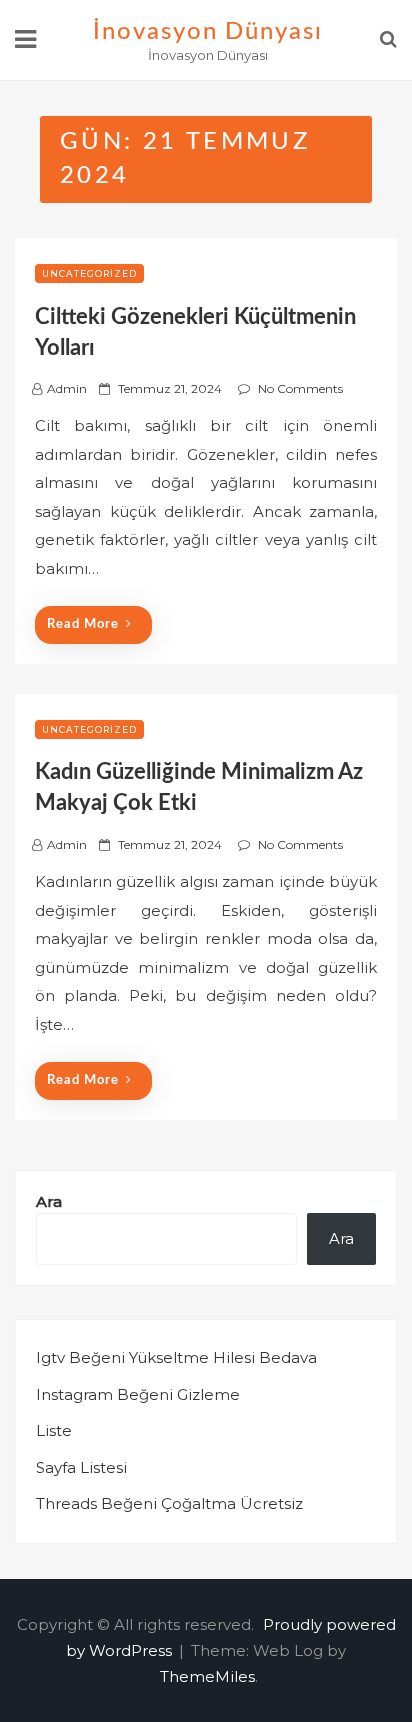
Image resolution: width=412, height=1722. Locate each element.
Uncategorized (89, 273)
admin (67, 388)
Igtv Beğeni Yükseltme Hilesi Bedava (176, 1357)
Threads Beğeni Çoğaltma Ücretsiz (169, 1503)
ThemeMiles (207, 1676)
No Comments (300, 388)
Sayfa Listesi (81, 1467)
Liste (54, 1430)
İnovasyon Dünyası (208, 32)
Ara (49, 1201)
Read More (83, 624)
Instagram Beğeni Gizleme (138, 1394)
